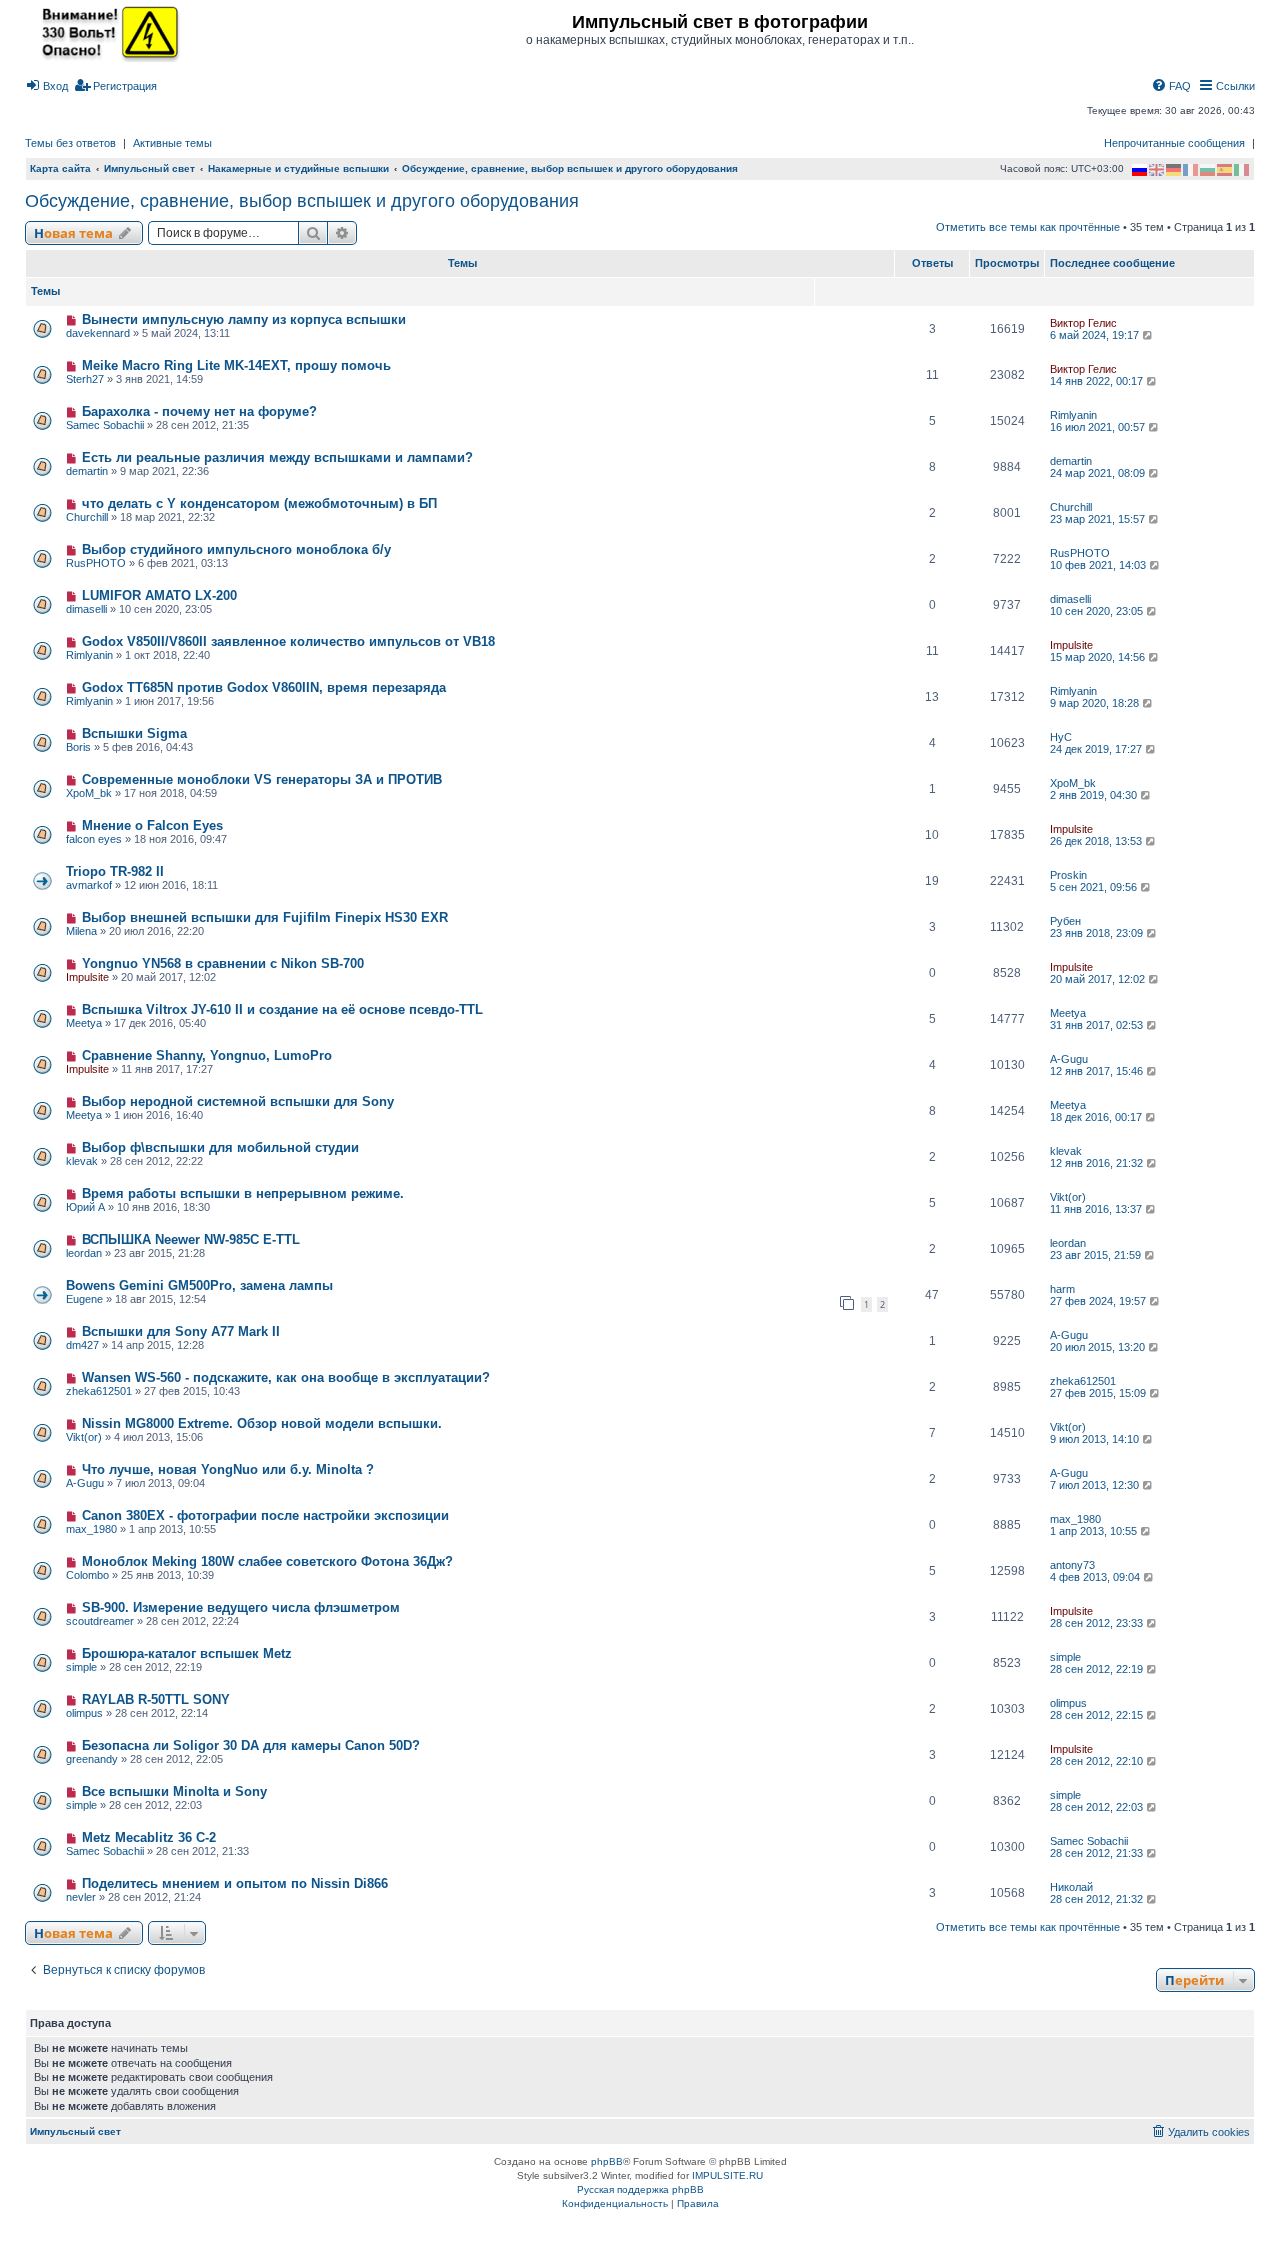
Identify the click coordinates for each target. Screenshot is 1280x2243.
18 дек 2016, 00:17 (1097, 1117)
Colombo (87, 1575)
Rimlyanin (1073, 415)
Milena (81, 931)
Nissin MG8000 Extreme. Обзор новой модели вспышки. (262, 1423)
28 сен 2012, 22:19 (1098, 1669)
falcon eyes (94, 839)
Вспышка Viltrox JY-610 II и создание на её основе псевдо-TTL (282, 1009)
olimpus (84, 1713)
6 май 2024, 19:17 (1096, 335)
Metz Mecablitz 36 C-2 (149, 1837)
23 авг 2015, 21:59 (1097, 1255)
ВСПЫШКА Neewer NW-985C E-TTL (191, 1239)
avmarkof (89, 885)
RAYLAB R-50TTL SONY (156, 1699)
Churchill (87, 517)
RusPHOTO (96, 563)
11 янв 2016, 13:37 (1097, 1209)
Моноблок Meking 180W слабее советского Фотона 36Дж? (267, 1561)
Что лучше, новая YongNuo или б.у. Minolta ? (228, 1469)
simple (81, 1667)
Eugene (84, 1299)
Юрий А (85, 1207)
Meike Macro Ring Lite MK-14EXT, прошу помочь (236, 365)
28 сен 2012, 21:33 (1098, 1853)
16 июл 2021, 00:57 (1099, 427)
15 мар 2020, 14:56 (1099, 657)
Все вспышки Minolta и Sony (174, 1791)
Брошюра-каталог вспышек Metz (187, 1653)
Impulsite (1071, 645)
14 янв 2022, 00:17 (1098, 381)
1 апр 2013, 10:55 (1095, 1531)
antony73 (1072, 1565)
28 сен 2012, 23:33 (1098, 1623)
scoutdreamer (100, 1621)
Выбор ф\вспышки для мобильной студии (220, 1147)
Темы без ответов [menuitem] (70, 143)
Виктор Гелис (1083, 323)
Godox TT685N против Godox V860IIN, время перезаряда (264, 687)
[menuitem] (46, 86)
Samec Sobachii (105, 425)
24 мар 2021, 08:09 (1099, 473)
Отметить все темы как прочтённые (1028, 227)
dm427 (82, 1345)
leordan (84, 1253)
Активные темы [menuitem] (172, 143)
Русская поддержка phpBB (640, 2189)
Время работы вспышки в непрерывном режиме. (243, 1193)
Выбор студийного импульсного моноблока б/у (236, 549)
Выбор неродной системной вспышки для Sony (238, 1101)
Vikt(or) (1068, 1197)
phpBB (607, 2161)
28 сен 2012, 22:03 (1098, 1807)
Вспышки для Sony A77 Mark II (181, 1331)
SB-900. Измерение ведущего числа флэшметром (241, 1607)
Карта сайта (60, 168)
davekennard (98, 333)
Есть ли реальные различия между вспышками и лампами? (277, 457)
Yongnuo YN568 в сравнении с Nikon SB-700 (223, 963)
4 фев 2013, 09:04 (1096, 1577)
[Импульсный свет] (105, 32)
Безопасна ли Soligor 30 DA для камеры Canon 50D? (251, 1745)
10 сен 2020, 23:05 (1098, 611)
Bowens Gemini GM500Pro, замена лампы (199, 1285)
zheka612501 (99, 1391)
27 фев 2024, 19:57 (1099, 1301)
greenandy (92, 1759)
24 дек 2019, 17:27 (1097, 749)
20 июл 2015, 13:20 (1099, 1347)
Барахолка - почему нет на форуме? (199, 411)
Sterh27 (85, 379)
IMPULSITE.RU (727, 2175)
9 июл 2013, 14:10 (1096, 1439)
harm (1062, 1289)
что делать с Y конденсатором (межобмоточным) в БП (259, 503)
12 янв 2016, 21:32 (1098, 1163)
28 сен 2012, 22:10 (1098, 1761)
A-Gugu (1069, 1059)
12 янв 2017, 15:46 (1098, 1071)
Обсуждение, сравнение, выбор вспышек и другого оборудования (302, 201)
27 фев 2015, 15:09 (1099, 1393)
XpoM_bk (89, 793)
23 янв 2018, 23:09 (1098, 933)
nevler (81, 1897)
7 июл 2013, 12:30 (1096, 1485)
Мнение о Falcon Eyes (152, 825)
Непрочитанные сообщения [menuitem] (1174, 143)
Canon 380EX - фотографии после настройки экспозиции (265, 1515)
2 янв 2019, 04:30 (1095, 795)
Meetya (84, 1023)
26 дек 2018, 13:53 (1097, 841)
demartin (87, 471)
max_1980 (91, 1529)
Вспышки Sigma (134, 733)
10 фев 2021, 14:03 (1099, 565)
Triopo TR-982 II (115, 871)
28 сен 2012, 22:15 (1098, 1715)
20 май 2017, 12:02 (1099, 979)
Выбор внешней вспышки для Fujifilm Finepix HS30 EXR (265, 917)
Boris (78, 747)
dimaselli (86, 609)
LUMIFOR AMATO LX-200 (159, 595)
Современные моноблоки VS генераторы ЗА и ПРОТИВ (262, 779)
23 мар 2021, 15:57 (1099, 519)
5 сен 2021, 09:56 (1095, 887)
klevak (82, 1161)
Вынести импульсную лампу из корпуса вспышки (244, 319)
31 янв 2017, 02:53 (1098, 1025)
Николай (1071, 1887)
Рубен (1065, 921)
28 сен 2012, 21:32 (1098, 1899)
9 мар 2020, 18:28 (1096, 703)
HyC (1061, 737)
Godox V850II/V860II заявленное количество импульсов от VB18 (288, 641)
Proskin (1068, 875)
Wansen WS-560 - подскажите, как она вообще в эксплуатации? (286, 1377)
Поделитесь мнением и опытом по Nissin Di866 (235, 1883)
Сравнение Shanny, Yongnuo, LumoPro (207, 1055)
